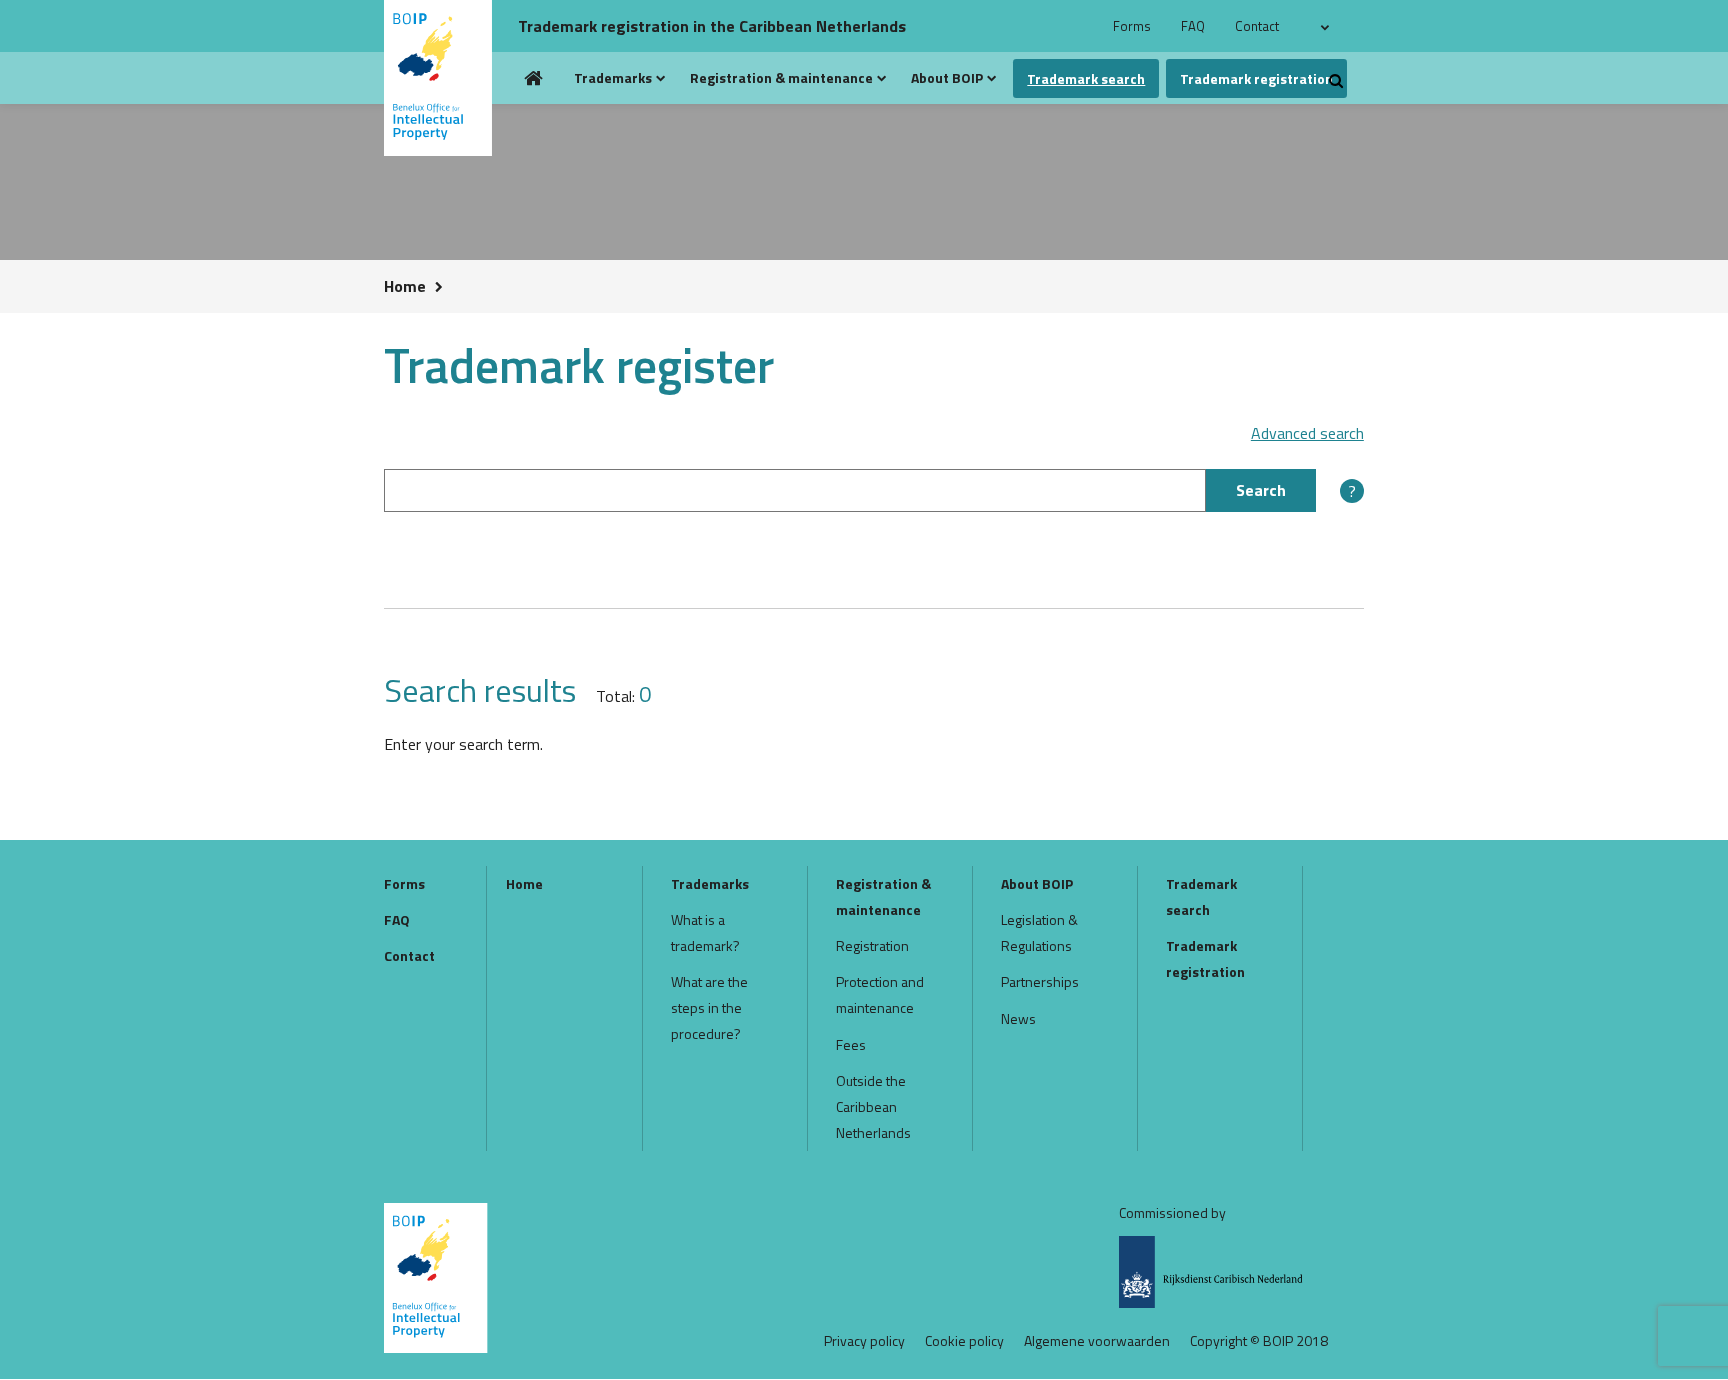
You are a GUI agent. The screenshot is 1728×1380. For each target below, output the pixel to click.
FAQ (1193, 26)
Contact (1257, 26)
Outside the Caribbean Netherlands (873, 1106)
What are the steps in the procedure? (709, 1007)
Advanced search (1307, 433)
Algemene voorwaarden (1097, 1341)
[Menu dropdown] (661, 78)
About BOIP (947, 77)
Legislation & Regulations (1039, 932)
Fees (851, 1044)
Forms (1132, 26)
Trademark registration (1256, 78)
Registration (872, 945)
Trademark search (1086, 78)
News (1018, 1018)
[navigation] (1328, 26)
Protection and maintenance (880, 994)
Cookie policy (964, 1341)
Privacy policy (864, 1341)
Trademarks (613, 77)
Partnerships (1040, 981)
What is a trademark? (705, 932)
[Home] (446, 78)
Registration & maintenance (781, 77)
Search (1261, 490)
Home (534, 78)
